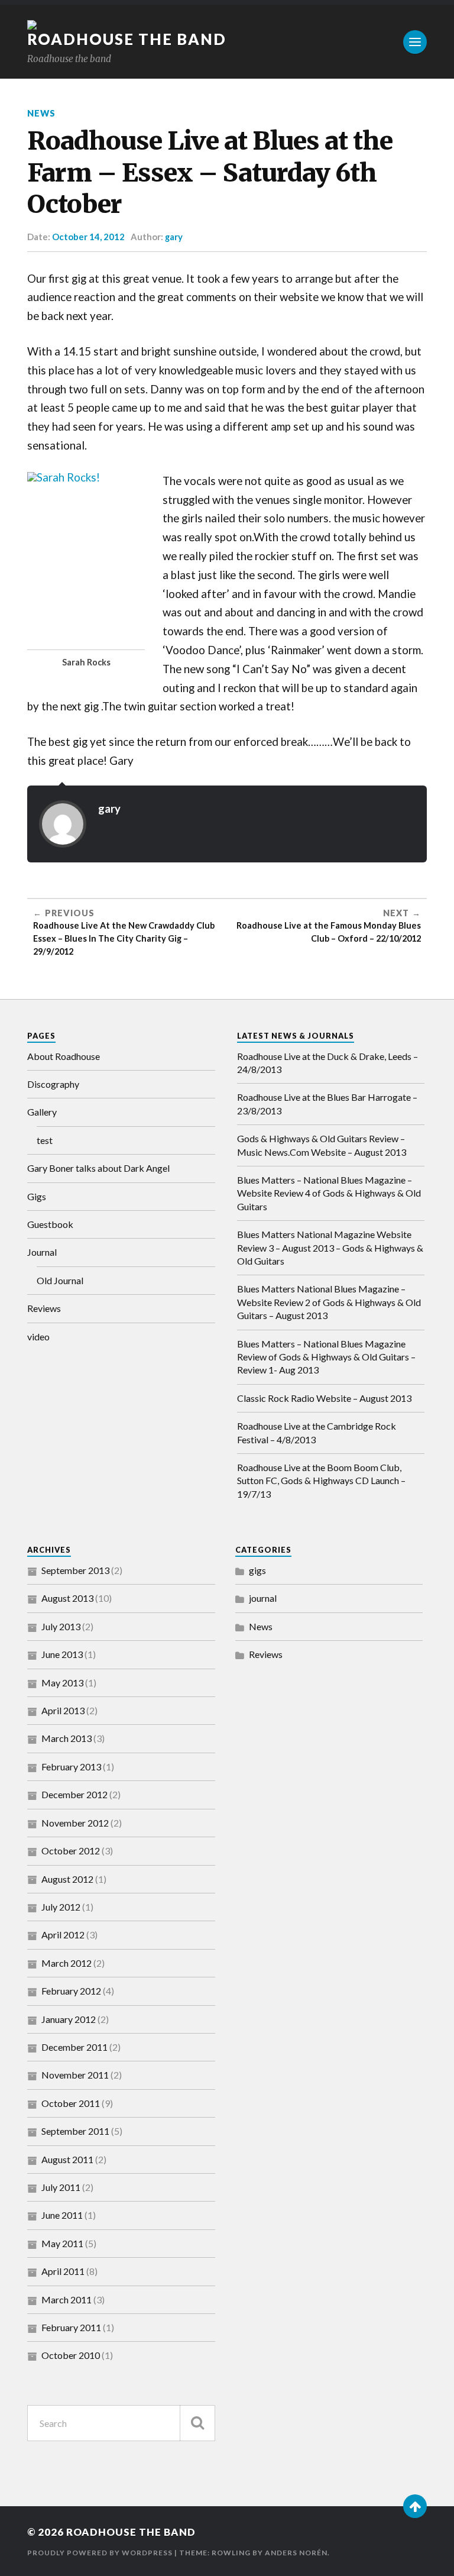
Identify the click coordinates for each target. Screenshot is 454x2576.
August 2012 (67, 1879)
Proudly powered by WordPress (100, 2553)
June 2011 (62, 2215)
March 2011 (67, 2299)
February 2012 (71, 1991)
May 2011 (62, 2243)
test (45, 1140)
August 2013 (67, 1598)
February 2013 (71, 1767)
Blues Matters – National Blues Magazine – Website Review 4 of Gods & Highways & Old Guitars (329, 1193)
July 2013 (61, 1626)
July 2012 (61, 1907)
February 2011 (71, 2327)
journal (263, 1598)
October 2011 (71, 2103)
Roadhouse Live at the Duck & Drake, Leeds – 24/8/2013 (327, 1063)
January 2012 (69, 2019)
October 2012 (71, 1851)
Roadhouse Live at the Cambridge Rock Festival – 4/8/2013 (317, 1432)
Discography (53, 1084)
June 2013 (62, 1654)
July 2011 (61, 2187)
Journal (42, 1252)
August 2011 (67, 2159)
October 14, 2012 (88, 237)
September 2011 (75, 2131)
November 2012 (75, 1823)
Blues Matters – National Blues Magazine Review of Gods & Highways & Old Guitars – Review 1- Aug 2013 (326, 1357)
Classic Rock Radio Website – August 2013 (324, 1398)
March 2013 (67, 1738)
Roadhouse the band (127, 39)
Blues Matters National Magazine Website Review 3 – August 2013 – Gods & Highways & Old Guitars (330, 1247)
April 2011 (63, 2271)
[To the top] (415, 2506)
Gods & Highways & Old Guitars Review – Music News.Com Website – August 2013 (322, 1145)
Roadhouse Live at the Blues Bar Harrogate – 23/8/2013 (327, 1103)
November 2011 (75, 2075)
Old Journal (60, 1280)
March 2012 (67, 1963)
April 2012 (63, 1935)
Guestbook (50, 1224)
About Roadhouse (64, 1056)
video (38, 1337)
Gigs (37, 1196)
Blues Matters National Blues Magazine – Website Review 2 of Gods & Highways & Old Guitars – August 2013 (329, 1302)
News (41, 113)
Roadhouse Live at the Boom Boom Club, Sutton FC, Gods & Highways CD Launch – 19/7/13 (321, 1481)
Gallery (42, 1112)
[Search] (197, 2423)
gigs (257, 1570)
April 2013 (63, 1710)
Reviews (44, 1308)
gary (174, 237)
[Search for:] (121, 2423)
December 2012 (74, 1794)
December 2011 (74, 2047)
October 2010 (71, 2355)
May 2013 (62, 1683)
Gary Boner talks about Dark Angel (98, 1168)
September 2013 (75, 1570)
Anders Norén (296, 2553)
